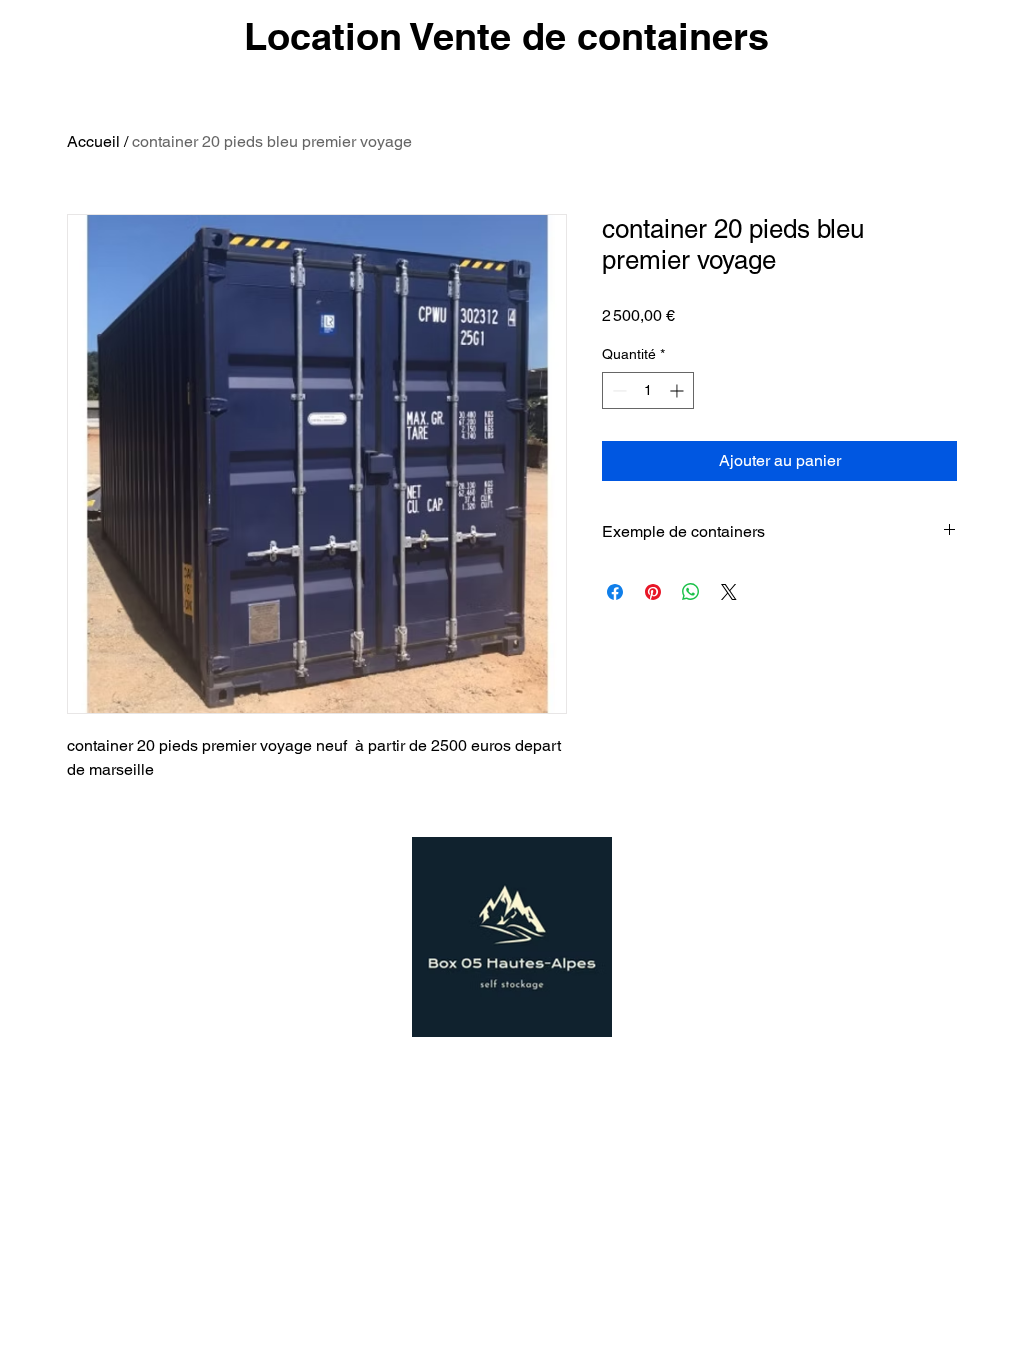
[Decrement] (617, 390)
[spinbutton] (648, 390)
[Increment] (678, 390)
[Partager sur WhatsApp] (691, 592)
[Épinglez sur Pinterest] (653, 592)
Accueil (93, 141)
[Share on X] (729, 592)
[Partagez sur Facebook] (615, 592)
